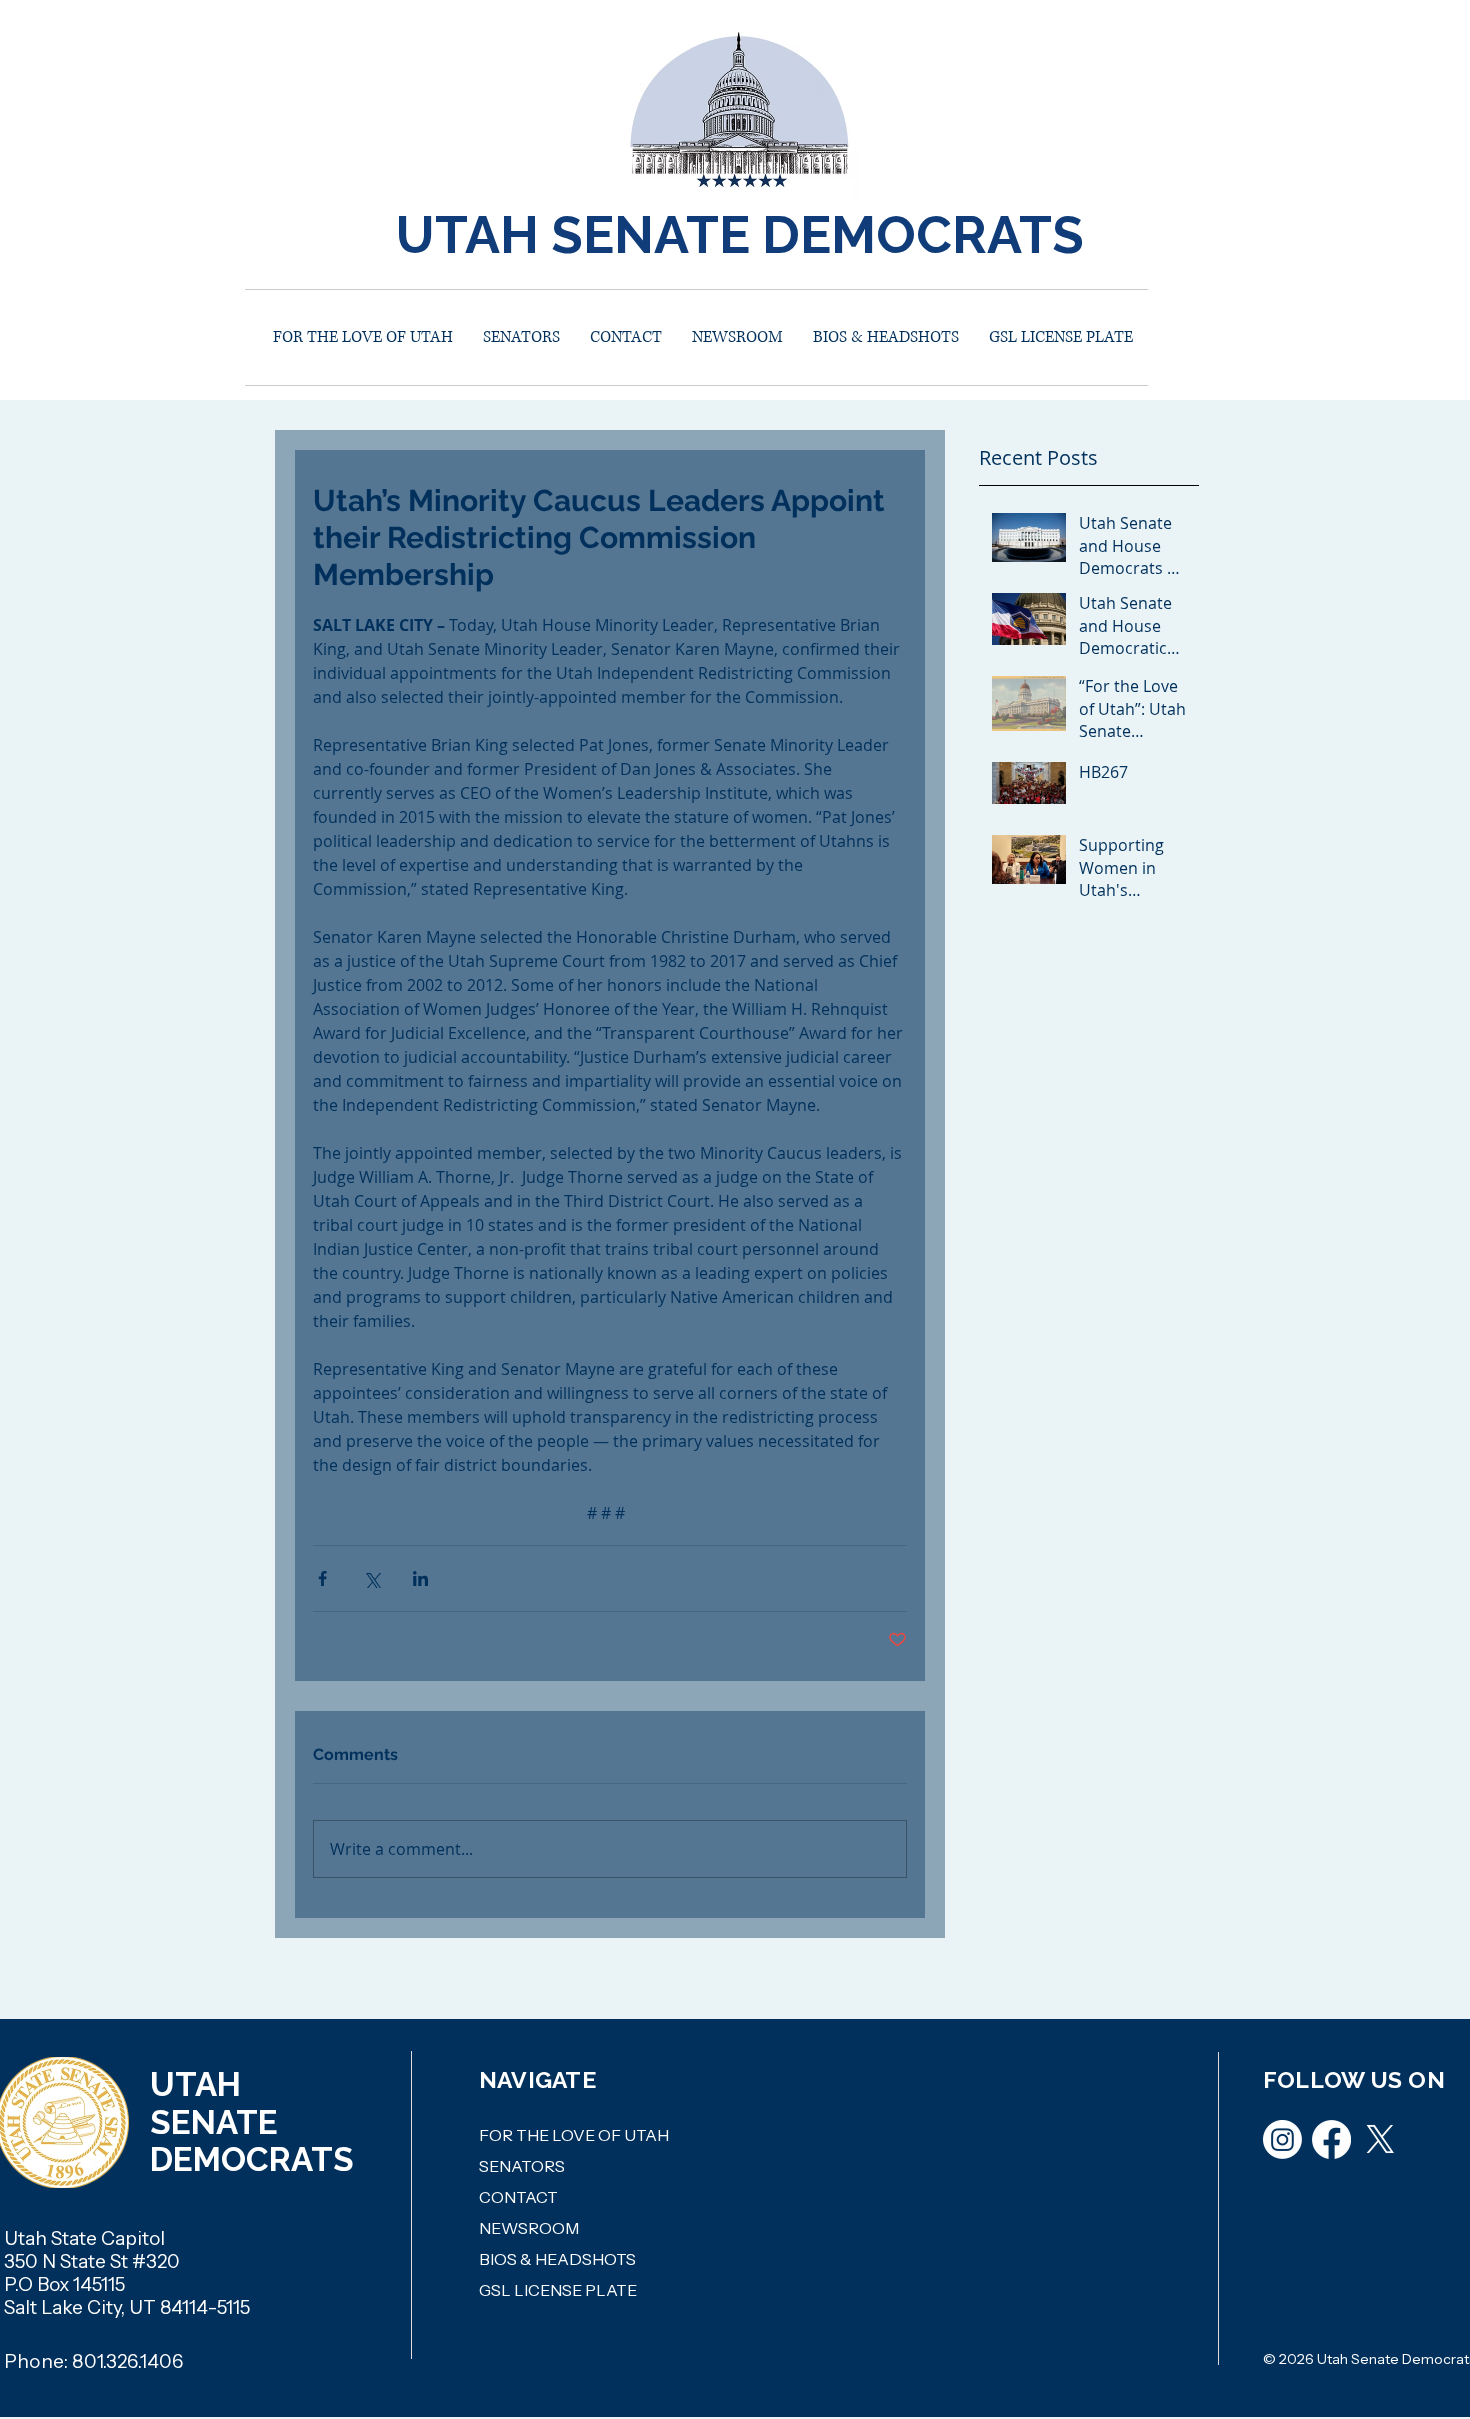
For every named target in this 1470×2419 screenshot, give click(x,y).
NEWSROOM (529, 2228)
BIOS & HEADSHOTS (557, 2259)
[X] (1380, 2139)
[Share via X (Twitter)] (371, 1578)
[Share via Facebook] (322, 1578)
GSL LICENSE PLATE (558, 2290)
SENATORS (522, 2166)
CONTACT (518, 2197)
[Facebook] (1331, 2139)
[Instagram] (1282, 2139)
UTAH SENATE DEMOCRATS (740, 234)
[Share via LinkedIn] (420, 1578)
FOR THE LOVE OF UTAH (574, 2135)
